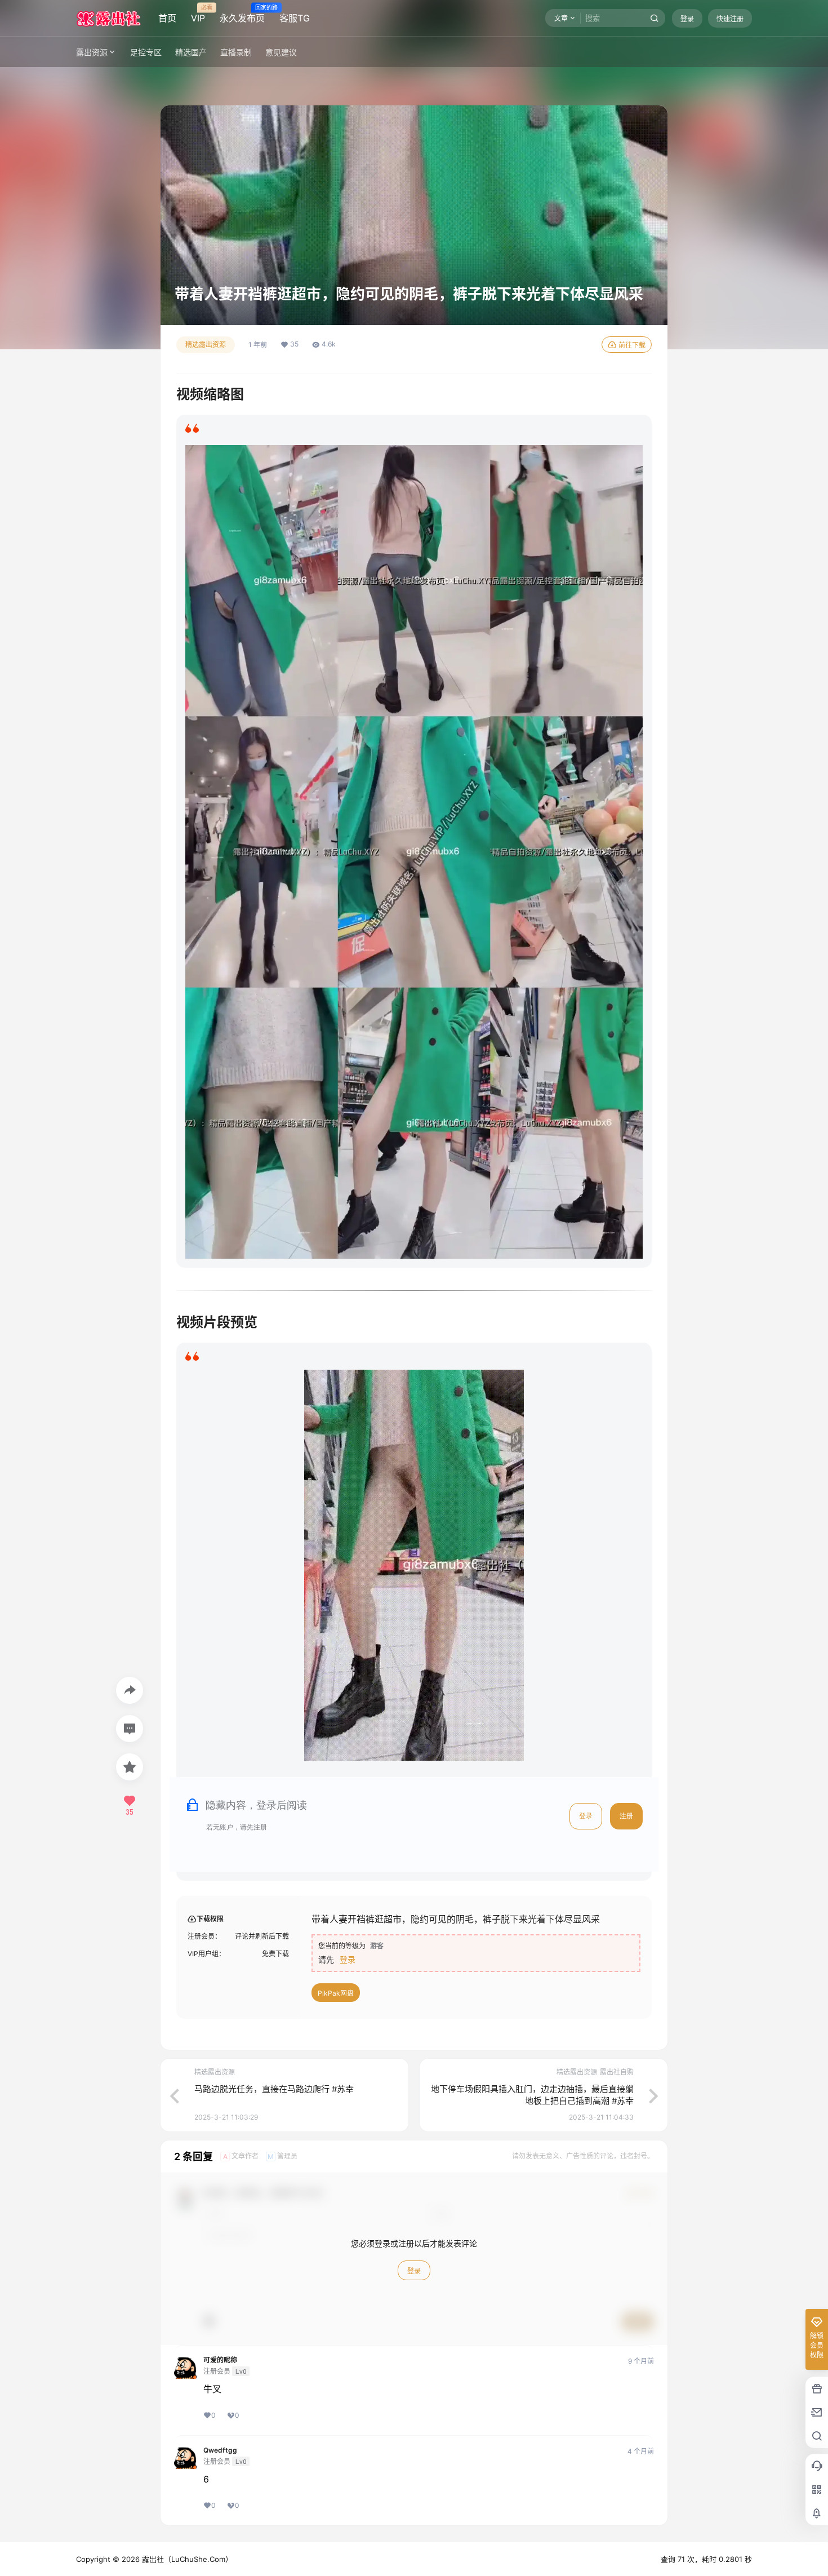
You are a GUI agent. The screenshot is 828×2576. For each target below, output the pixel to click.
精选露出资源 (206, 345)
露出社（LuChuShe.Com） (186, 2559)
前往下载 (632, 345)
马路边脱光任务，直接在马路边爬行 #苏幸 (274, 2089)
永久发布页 (242, 14)
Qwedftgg (220, 2450)
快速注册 (730, 19)
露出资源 (92, 52)
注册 (626, 1816)
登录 (687, 19)
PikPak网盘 (336, 1993)
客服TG (295, 18)
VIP (198, 14)
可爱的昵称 (220, 2360)
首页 (167, 18)
